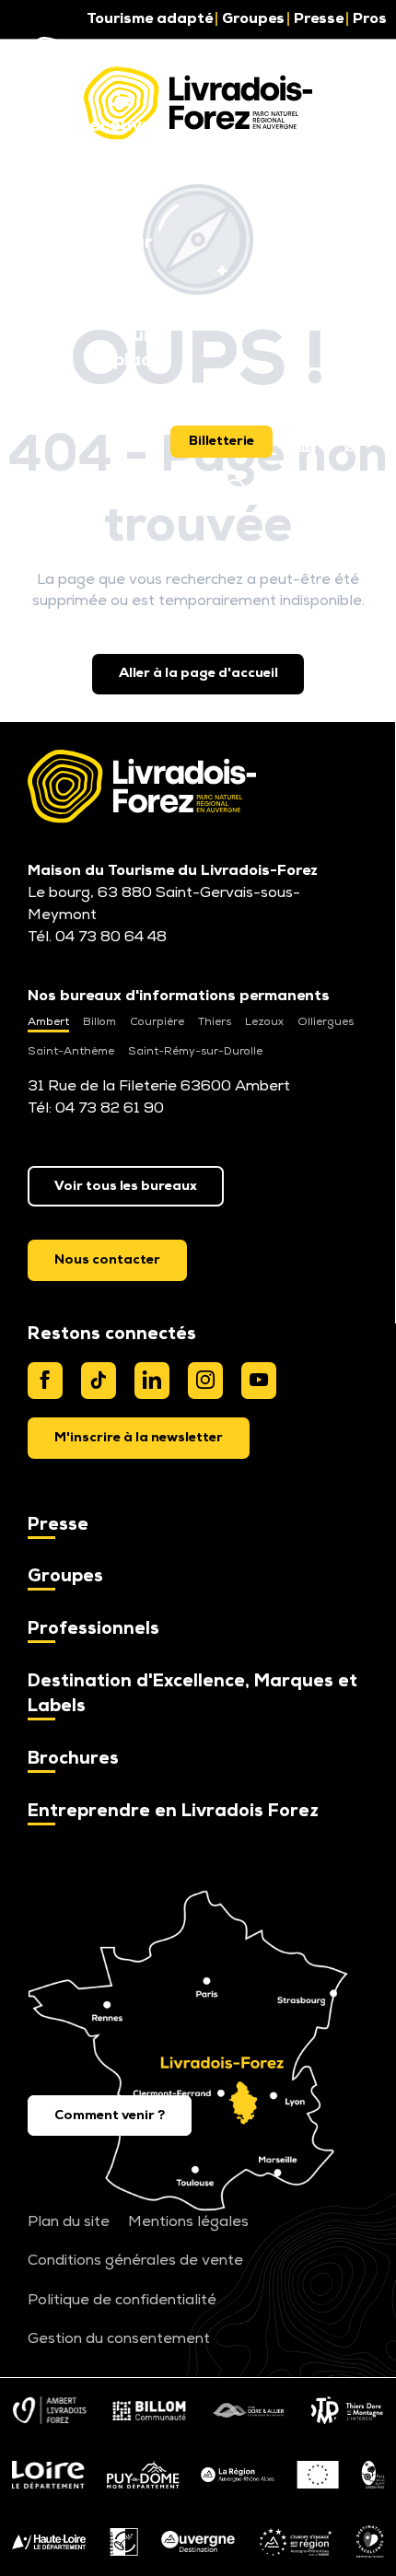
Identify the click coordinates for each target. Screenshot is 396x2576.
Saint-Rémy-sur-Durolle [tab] (195, 1052)
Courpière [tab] (157, 1022)
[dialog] (139, 1438)
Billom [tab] (99, 1022)
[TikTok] (99, 1381)
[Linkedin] (152, 1381)
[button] (119, 115)
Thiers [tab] (215, 1022)
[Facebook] (45, 1381)
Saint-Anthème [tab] (71, 1052)
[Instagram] (205, 1381)
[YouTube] (259, 1381)
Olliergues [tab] (326, 1022)
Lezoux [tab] (264, 1022)
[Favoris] (188, 490)
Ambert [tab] (48, 1022)
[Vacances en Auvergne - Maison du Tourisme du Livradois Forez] (85, 55)
